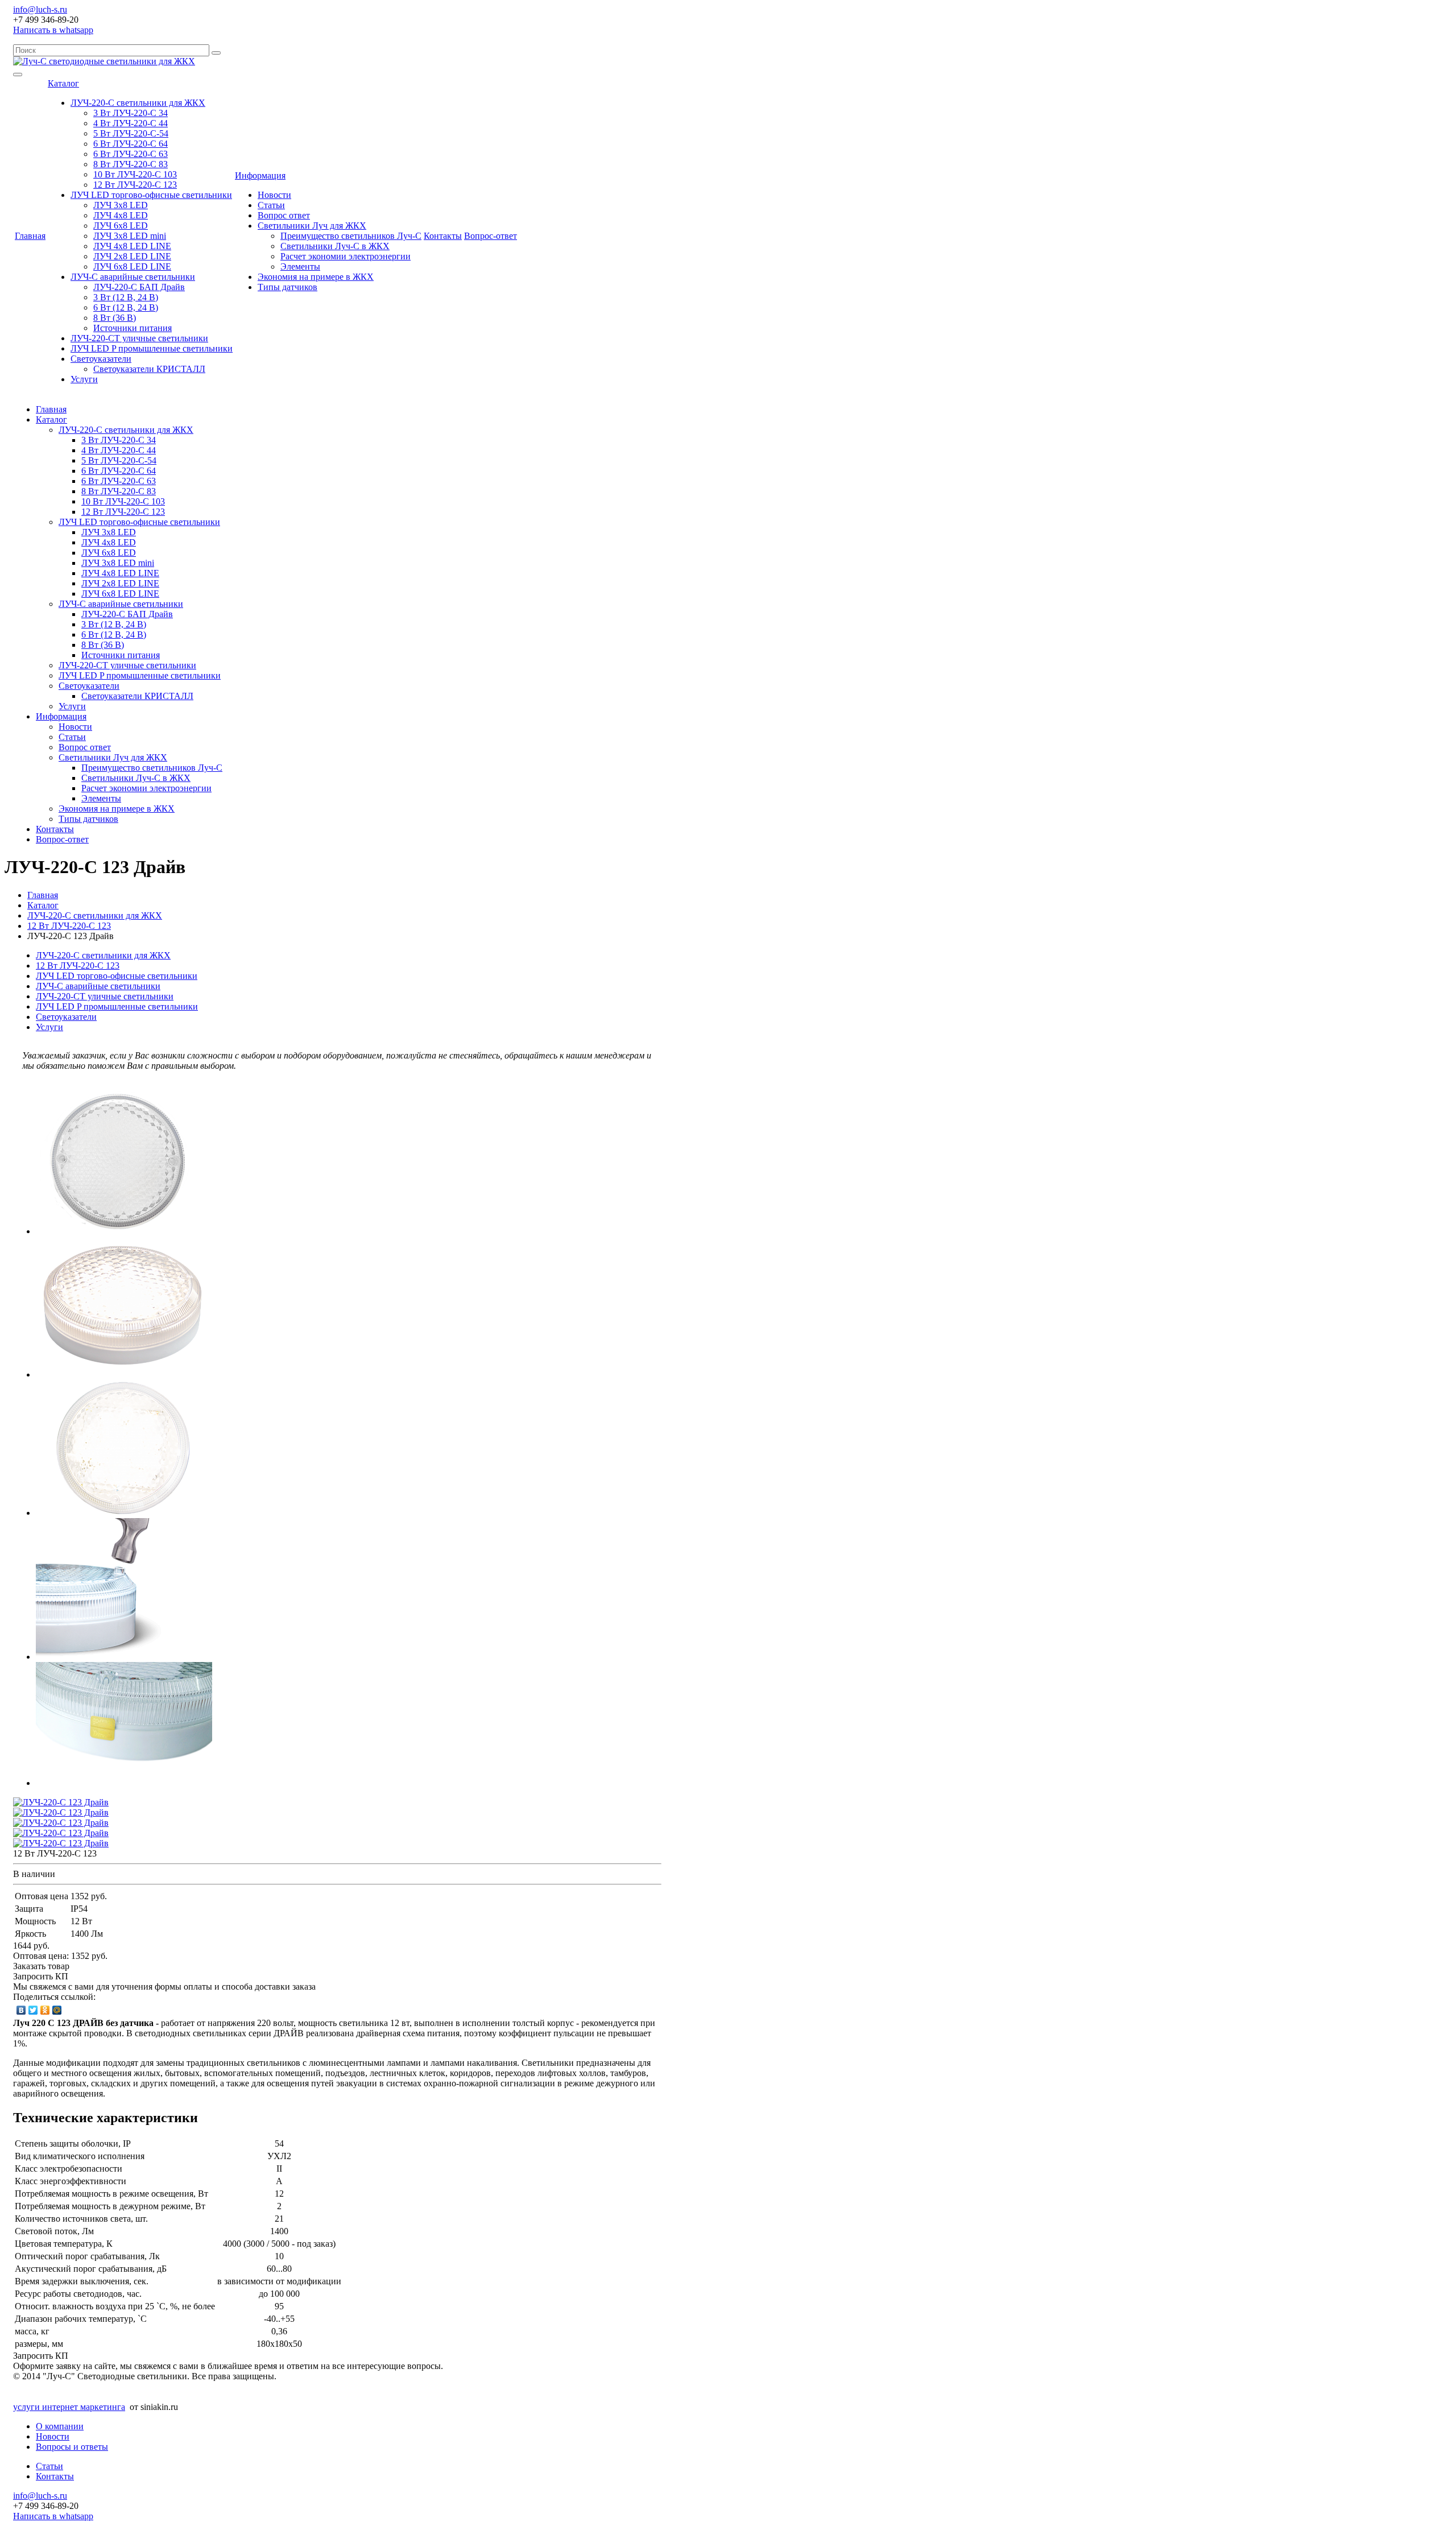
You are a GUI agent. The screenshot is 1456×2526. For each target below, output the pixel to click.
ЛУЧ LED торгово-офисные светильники (151, 195)
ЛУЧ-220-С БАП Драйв (139, 287)
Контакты (443, 236)
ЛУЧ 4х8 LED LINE (132, 246)
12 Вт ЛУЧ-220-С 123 (135, 185)
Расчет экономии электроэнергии (346, 256)
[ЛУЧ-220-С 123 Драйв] (117, 1231)
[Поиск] (216, 53)
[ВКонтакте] (21, 2010)
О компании (60, 2426)
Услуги (84, 379)
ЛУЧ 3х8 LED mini (130, 236)
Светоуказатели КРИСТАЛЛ (149, 369)
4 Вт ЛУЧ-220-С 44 (131, 123)
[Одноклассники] (45, 2010)
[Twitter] (33, 2010)
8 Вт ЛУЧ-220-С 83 (131, 164)
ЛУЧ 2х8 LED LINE (132, 256)
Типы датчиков (288, 287)
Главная (30, 236)
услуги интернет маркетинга (69, 2407)
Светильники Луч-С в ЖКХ (335, 246)
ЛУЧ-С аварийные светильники (133, 277)
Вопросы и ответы (72, 2447)
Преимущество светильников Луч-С (351, 236)
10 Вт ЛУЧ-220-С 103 (135, 174)
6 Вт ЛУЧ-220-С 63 (131, 154)
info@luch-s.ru (40, 9)
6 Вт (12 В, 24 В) (126, 307)
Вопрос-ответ (491, 236)
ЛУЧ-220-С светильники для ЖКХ (138, 103)
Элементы (300, 266)
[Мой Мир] (57, 2010)
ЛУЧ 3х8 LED (121, 205)
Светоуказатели (101, 359)
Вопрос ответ (284, 215)
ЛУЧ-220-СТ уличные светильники (139, 338)
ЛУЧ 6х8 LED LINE (132, 266)
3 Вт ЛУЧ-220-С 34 (131, 113)
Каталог (63, 83)
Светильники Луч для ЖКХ (312, 226)
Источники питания (133, 328)
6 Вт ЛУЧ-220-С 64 (131, 144)
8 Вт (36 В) (115, 318)
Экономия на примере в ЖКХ (316, 277)
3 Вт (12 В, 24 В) (126, 297)
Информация (260, 175)
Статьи (271, 205)
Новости (274, 195)
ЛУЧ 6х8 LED (121, 226)
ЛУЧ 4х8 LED (121, 215)
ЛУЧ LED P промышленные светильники (152, 348)
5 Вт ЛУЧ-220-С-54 (131, 133)
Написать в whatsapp (53, 30)
